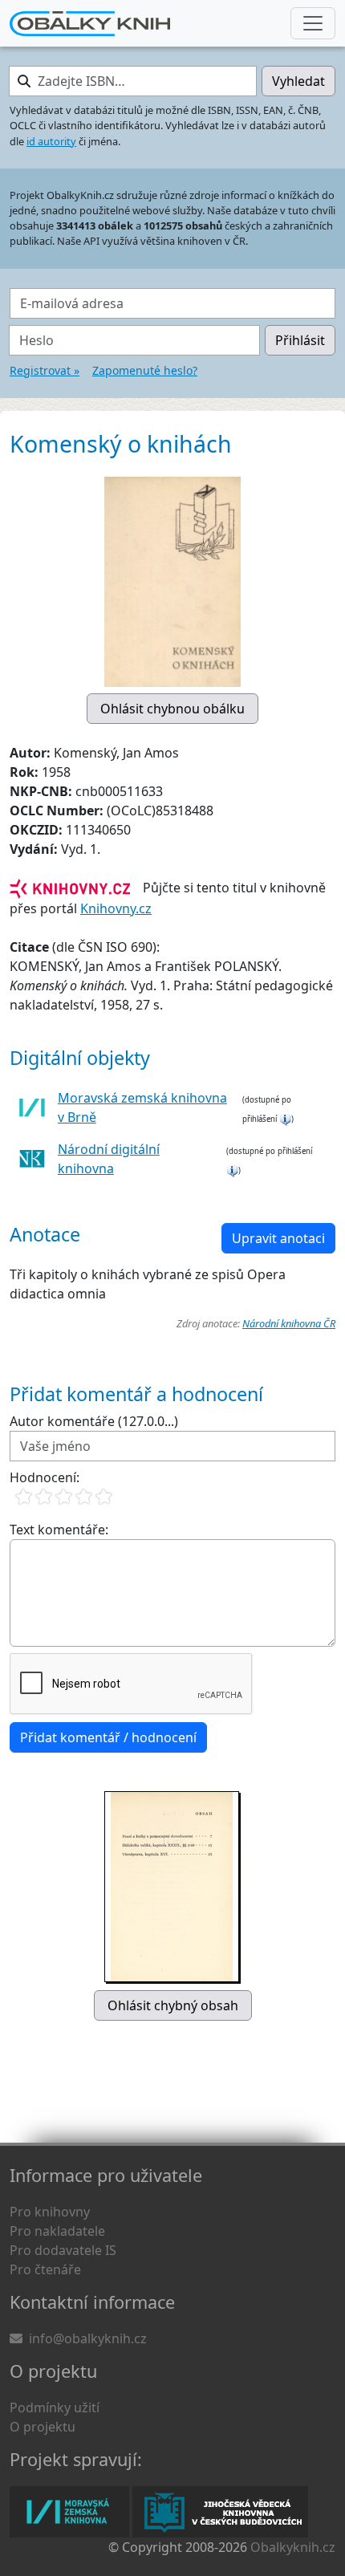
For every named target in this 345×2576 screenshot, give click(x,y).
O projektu (43, 2427)
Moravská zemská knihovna (69, 2512)
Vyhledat (298, 81)
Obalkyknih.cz (293, 2547)
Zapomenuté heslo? (145, 370)
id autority (51, 141)
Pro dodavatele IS (63, 2250)
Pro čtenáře (45, 2269)
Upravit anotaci (278, 1238)
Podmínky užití (55, 2407)
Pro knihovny (50, 2212)
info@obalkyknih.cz (88, 2338)
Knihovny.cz (116, 908)
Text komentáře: (59, 1530)
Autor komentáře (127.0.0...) (94, 1421)
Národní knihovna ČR (289, 1323)
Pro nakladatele (57, 2231)
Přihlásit (300, 340)
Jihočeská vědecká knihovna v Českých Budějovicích (220, 2512)
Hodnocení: (45, 1477)
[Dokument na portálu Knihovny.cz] (70, 888)
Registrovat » (45, 370)
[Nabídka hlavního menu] (313, 23)
